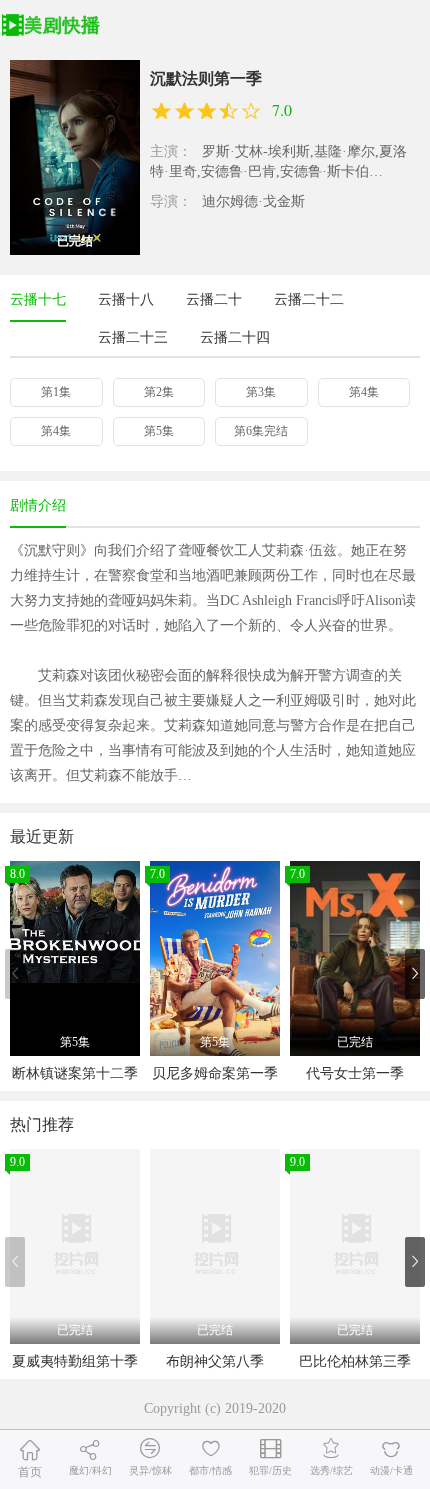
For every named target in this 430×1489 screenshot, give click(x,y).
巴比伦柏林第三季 (355, 1361)
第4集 (364, 392)
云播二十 (214, 299)
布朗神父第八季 (215, 1361)
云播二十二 (309, 299)
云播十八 (126, 299)
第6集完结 (261, 431)
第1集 (56, 392)
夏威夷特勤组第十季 (75, 1361)
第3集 (261, 392)
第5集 (159, 431)
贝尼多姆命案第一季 (215, 1073)
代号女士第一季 (355, 1073)
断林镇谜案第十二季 (75, 1073)
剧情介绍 (38, 505)
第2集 (159, 392)
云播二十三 (133, 337)
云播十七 (38, 299)
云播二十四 (235, 337)
